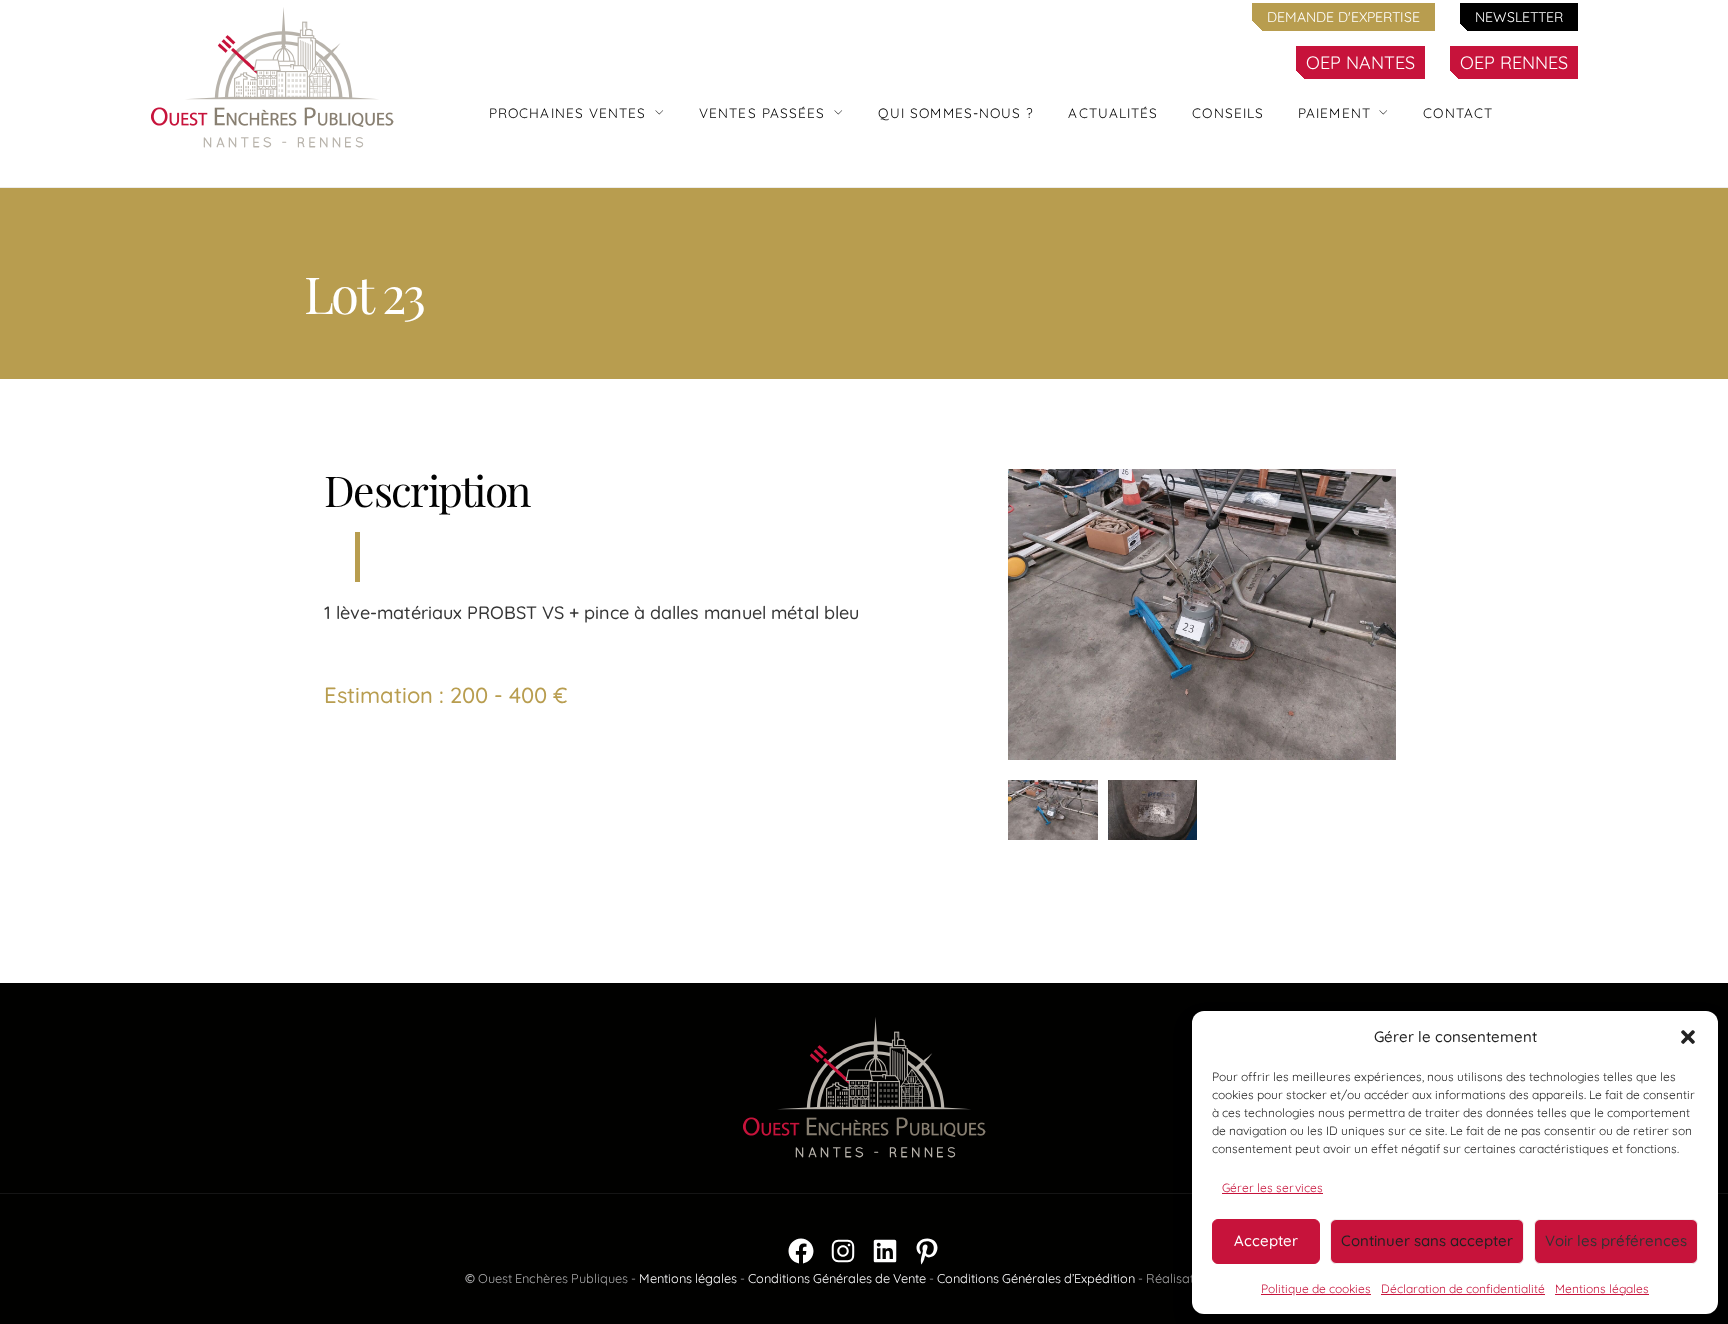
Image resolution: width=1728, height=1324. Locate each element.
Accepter (1266, 1240)
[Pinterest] (927, 1251)
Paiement (1334, 112)
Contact (1458, 112)
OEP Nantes (1360, 62)
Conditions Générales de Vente (837, 1278)
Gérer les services (1272, 1187)
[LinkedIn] (885, 1251)
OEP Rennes (1514, 62)
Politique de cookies (1316, 1288)
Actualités (1113, 112)
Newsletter (1519, 17)
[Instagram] (843, 1251)
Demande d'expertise (1343, 17)
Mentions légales (1602, 1288)
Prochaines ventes (568, 112)
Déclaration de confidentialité (1463, 1288)
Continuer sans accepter (1427, 1240)
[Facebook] (801, 1251)
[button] (1688, 1037)
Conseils (1228, 112)
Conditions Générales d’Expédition (1036, 1278)
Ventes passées (762, 112)
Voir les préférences (1616, 1240)
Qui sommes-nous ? (956, 112)
